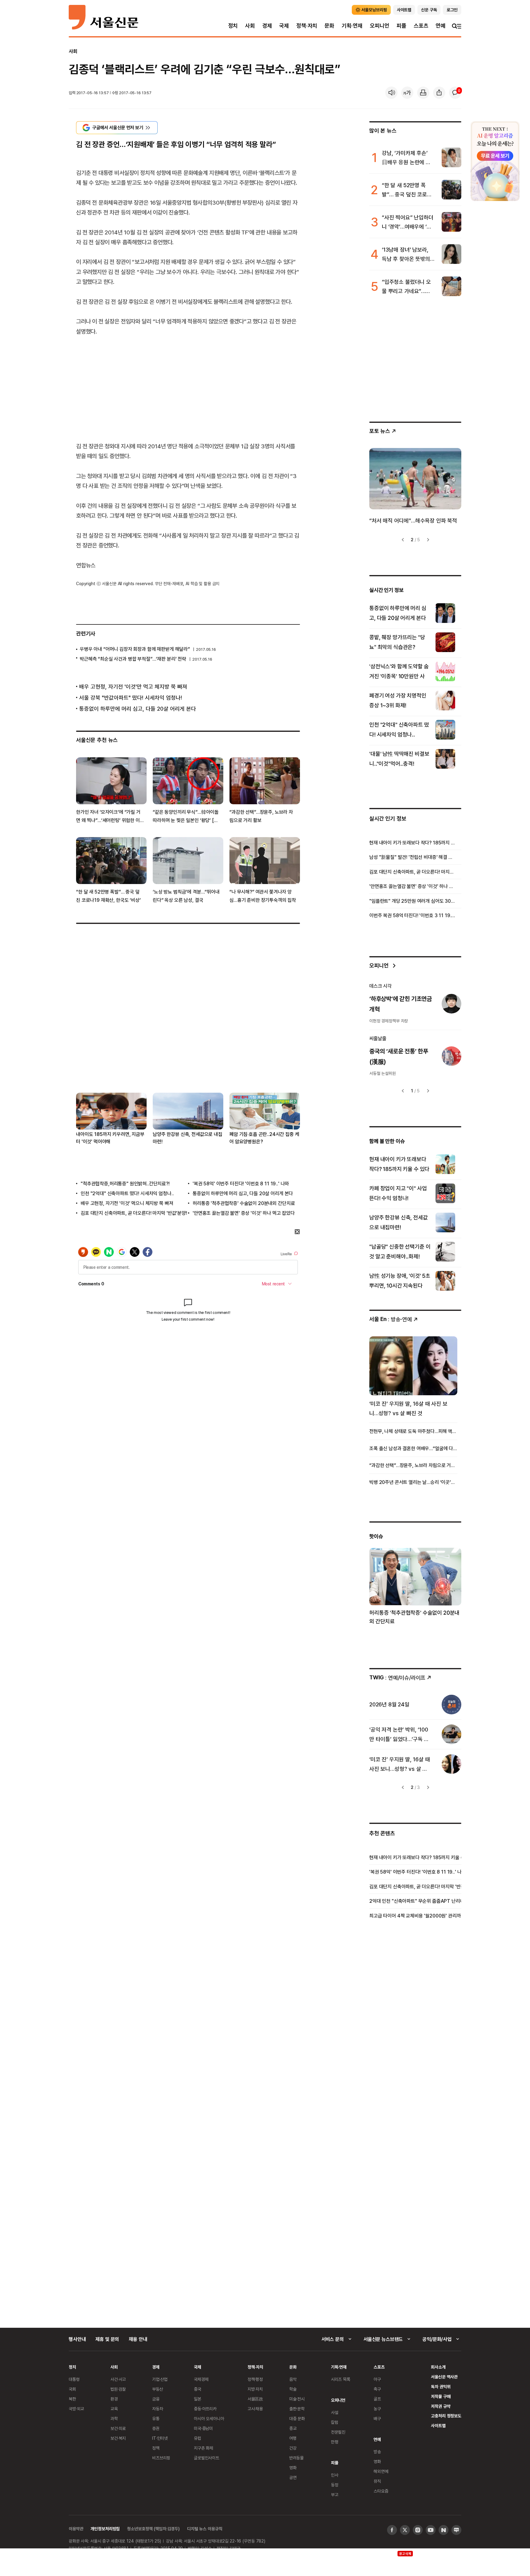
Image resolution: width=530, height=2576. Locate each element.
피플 (401, 26)
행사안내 (77, 2339)
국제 (284, 26)
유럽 (198, 2438)
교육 (114, 2409)
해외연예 (381, 2471)
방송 (377, 2452)
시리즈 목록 (341, 2379)
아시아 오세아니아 (209, 2418)
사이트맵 (438, 2425)
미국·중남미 (203, 2428)
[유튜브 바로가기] (431, 2530)
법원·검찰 (118, 2389)
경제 (267, 26)
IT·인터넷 (160, 2438)
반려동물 (296, 2458)
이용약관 (76, 2529)
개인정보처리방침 (105, 2529)
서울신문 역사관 (444, 2377)
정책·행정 (255, 2379)
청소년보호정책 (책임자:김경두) (153, 2529)
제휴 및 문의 (107, 2339)
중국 (198, 2389)
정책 (156, 2448)
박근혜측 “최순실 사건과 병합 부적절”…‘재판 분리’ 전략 (133, 659)
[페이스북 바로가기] (392, 2530)
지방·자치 (255, 2389)
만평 (335, 2442)
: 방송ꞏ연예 (391, 1319)
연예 (440, 26)
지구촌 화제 (204, 2448)
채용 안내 (138, 2339)
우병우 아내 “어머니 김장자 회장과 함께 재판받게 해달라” (135, 649)
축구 (377, 2389)
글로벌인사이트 (207, 2458)
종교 (293, 2428)
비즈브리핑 (161, 2458)
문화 (329, 26)
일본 (198, 2399)
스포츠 (421, 26)
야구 (377, 2379)
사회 (250, 26)
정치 (233, 26)
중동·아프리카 (205, 2409)
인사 (335, 2475)
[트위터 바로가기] (405, 2530)
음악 (293, 2379)
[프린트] (423, 93)
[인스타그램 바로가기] (418, 2530)
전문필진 (338, 2432)
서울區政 (255, 2399)
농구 (377, 2409)
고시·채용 (255, 2409)
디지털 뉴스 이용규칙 (205, 2529)
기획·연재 (352, 26)
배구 (377, 2418)
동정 (335, 2485)
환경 (114, 2399)
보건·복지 (118, 2438)
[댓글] (455, 93)
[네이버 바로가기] (444, 2530)
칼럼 (335, 2422)
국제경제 (201, 2379)
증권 (156, 2428)
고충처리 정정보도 (446, 2416)
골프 (377, 2399)
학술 (293, 2389)
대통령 (74, 2379)
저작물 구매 (441, 2396)
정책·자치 (307, 26)
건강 (293, 2448)
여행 (293, 2438)
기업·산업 (160, 2379)
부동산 (158, 2389)
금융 (156, 2399)
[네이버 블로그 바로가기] (456, 2530)
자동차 (158, 2409)
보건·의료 (118, 2428)
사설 (335, 2412)
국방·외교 (76, 2409)
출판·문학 (297, 2409)
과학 (114, 2418)
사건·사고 (118, 2379)
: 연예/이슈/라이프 (397, 1677)
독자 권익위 (441, 2387)
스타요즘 (381, 2491)
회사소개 (438, 2367)
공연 (293, 2477)
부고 (335, 2495)
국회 (72, 2389)
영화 (293, 2468)
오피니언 (380, 26)
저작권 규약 (441, 2406)
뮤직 (377, 2481)
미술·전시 (297, 2399)
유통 (156, 2418)
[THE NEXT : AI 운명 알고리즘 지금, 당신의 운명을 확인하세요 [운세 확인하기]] (495, 161)
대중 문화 (297, 2418)
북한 (72, 2399)
